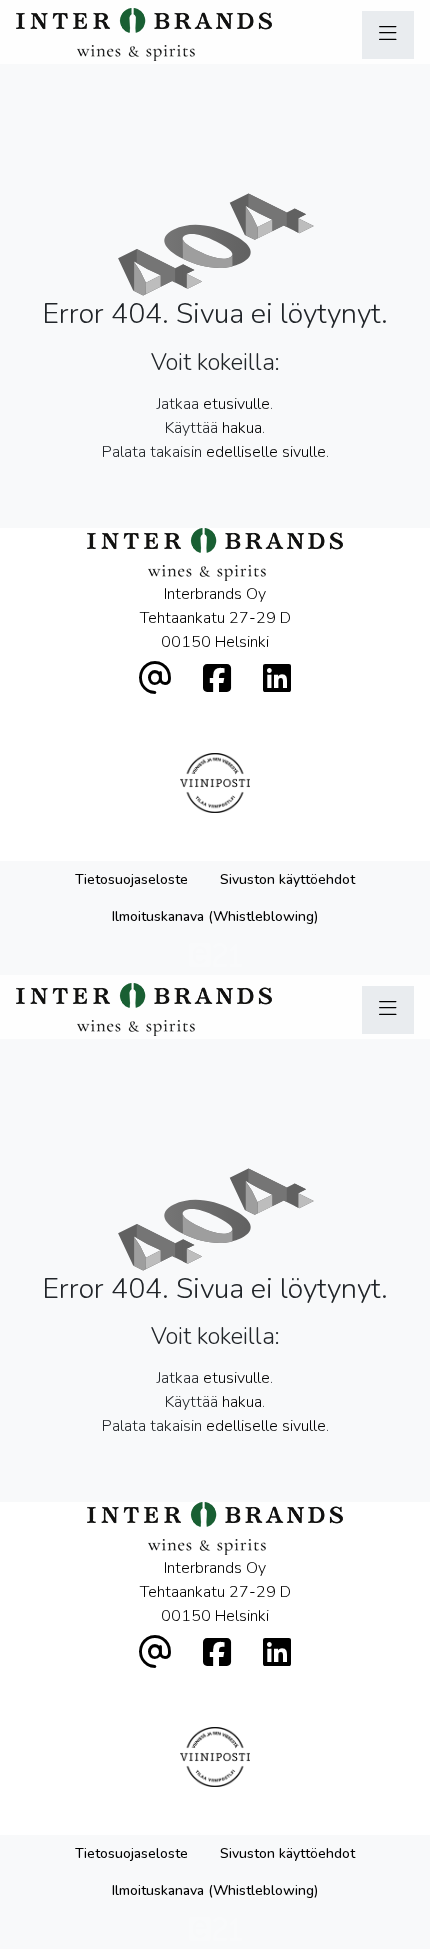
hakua (242, 428)
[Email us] (155, 679)
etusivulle (236, 404)
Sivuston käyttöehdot (287, 879)
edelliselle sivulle (266, 452)
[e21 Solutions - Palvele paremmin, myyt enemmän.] (215, 953)
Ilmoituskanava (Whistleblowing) (215, 916)
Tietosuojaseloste (131, 879)
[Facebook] (217, 679)
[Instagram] (277, 679)
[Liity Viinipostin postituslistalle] (215, 783)
